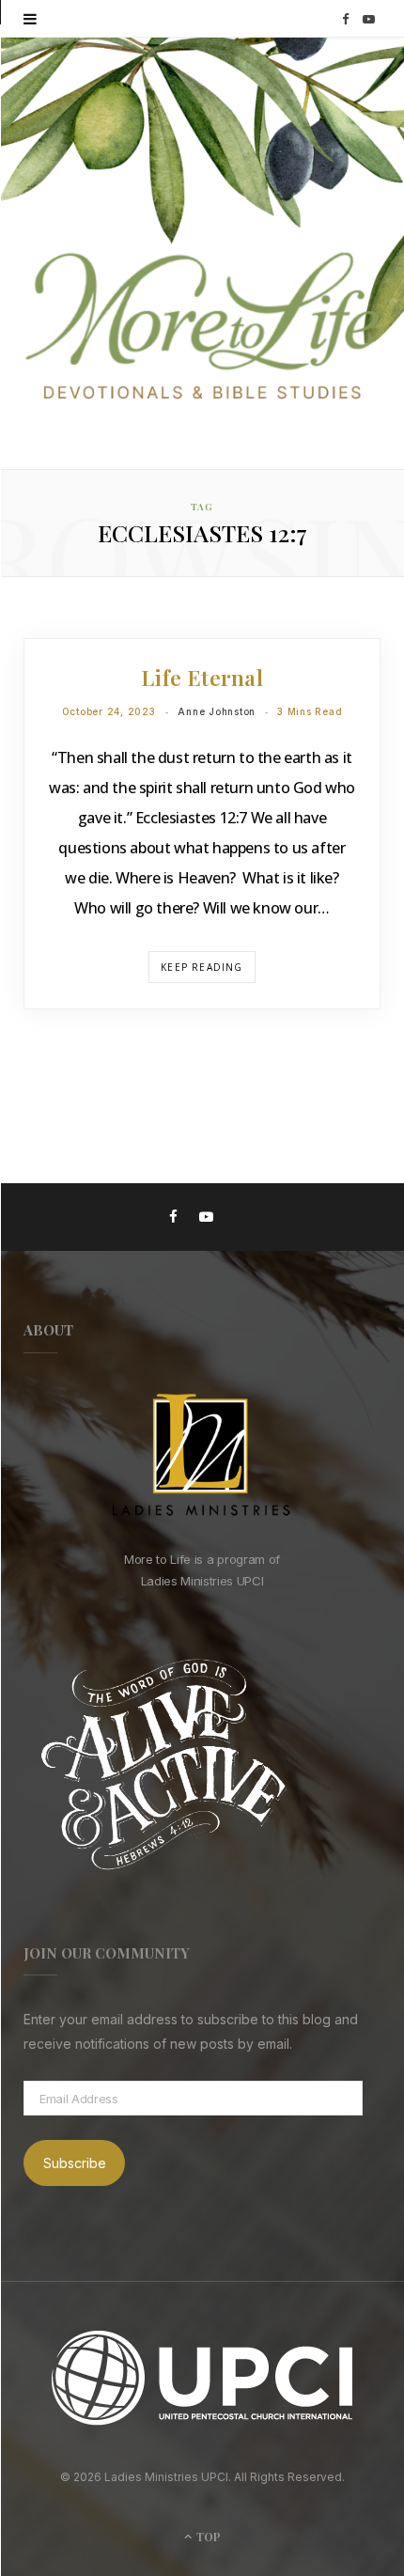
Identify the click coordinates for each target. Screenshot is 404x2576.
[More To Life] (202, 328)
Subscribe (75, 2163)
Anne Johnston (217, 711)
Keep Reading (202, 967)
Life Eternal (202, 677)
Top (207, 2537)
